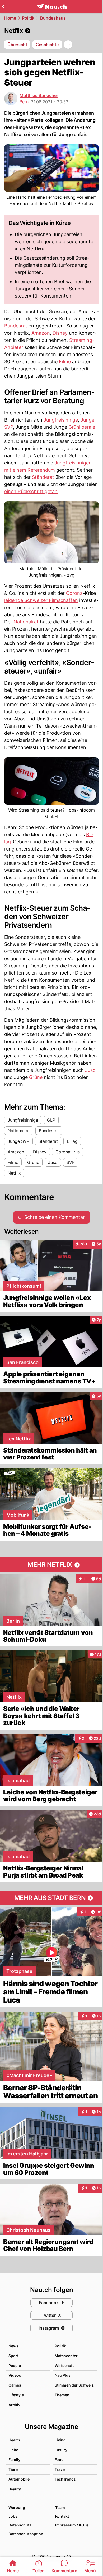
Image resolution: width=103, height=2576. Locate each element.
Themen (62, 2395)
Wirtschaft (64, 2365)
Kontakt (62, 2516)
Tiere (13, 2469)
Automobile (19, 2479)
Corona (74, 593)
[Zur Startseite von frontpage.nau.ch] (52, 6)
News (13, 2346)
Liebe (13, 2450)
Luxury (61, 2450)
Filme (65, 362)
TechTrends (65, 2479)
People (15, 2365)
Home (10, 18)
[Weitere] (68, 45)
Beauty (15, 2489)
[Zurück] (3, 6)
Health (14, 2440)
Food (59, 2460)
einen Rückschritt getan (31, 491)
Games (15, 2385)
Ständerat (43, 477)
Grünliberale (82, 427)
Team (60, 2508)
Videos (15, 2375)
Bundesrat (16, 326)
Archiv (14, 2405)
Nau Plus (63, 2375)
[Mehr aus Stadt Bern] (51, 1898)
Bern (24, 102)
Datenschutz (20, 2525)
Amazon (41, 333)
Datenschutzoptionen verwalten (29, 2534)
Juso (90, 1070)
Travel (60, 2469)
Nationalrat (26, 622)
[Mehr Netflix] (51, 1565)
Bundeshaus (53, 18)
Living (60, 2440)
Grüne (36, 1077)
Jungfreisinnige (61, 420)
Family (14, 2460)
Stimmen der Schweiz (74, 2385)
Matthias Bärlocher (39, 95)
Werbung (17, 2508)
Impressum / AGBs (72, 2525)
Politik (28, 18)
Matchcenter (66, 2356)
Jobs (13, 2516)
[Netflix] (51, 31)
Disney (60, 333)
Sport (13, 2356)
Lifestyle (16, 2395)
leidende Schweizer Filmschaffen (41, 600)
